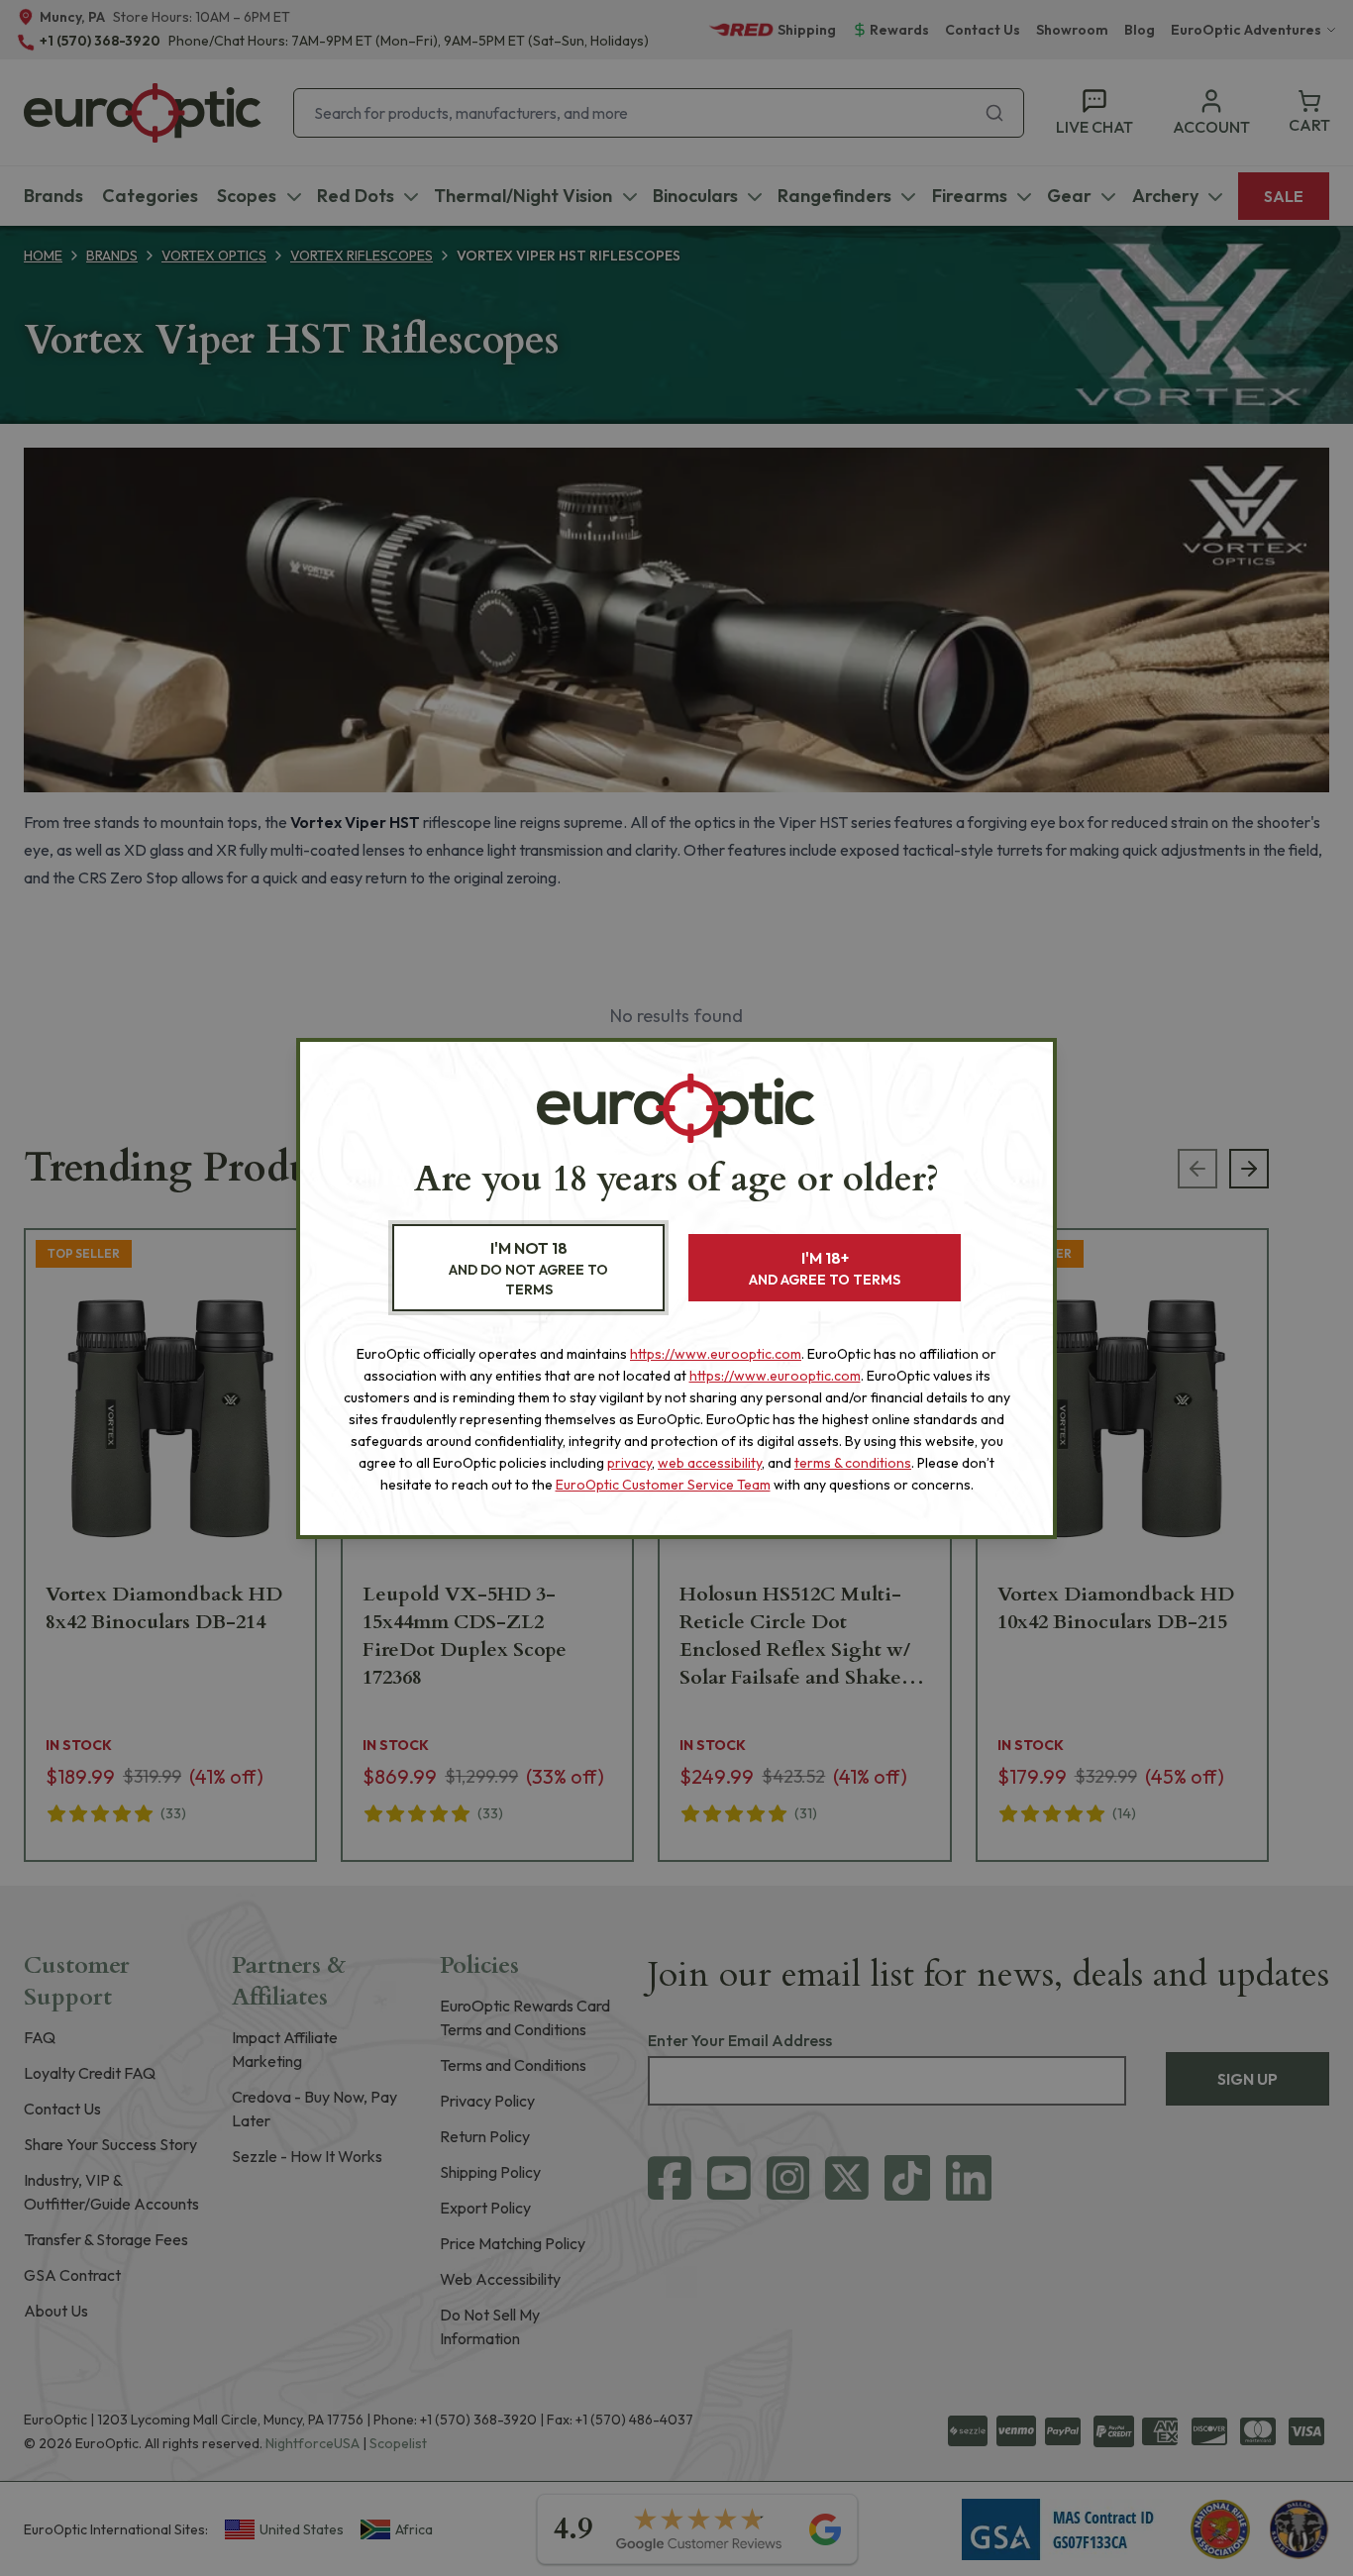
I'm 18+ (825, 1268)
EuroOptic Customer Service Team (663, 1485)
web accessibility (710, 1463)
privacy (629, 1463)
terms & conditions (853, 1463)
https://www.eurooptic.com (716, 1354)
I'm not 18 (528, 1268)
